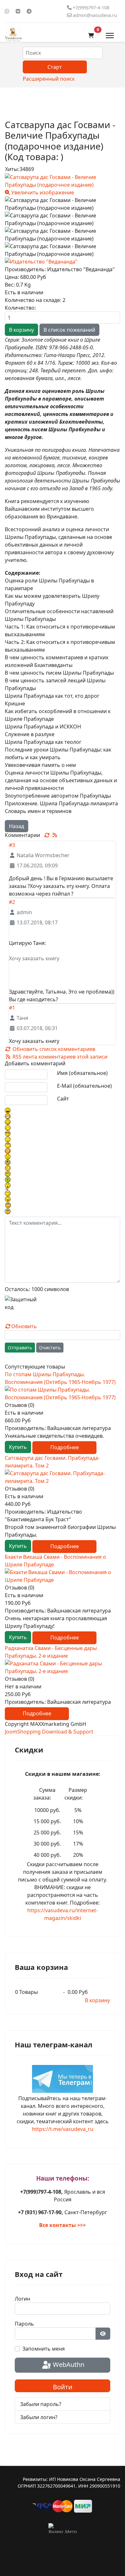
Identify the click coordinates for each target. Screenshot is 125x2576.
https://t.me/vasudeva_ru (63, 2129)
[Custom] (29, 11)
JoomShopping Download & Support (49, 1732)
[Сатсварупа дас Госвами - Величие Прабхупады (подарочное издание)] (63, 204)
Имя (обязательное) (82, 1073)
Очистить (50, 1348)
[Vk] (18, 11)
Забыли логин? (39, 2417)
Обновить (24, 1326)
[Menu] (110, 36)
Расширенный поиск (49, 79)
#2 (12, 902)
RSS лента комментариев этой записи (59, 1057)
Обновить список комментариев (53, 1049)
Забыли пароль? (41, 2404)
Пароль (24, 2324)
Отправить (20, 1348)
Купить (18, 1447)
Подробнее (65, 1447)
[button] (91, 36)
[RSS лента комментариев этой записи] (55, 835)
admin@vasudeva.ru (95, 15)
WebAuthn (68, 2365)
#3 (12, 845)
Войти (63, 2387)
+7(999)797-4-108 (91, 8)
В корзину (97, 2000)
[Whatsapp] (7, 11)
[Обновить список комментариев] (48, 835)
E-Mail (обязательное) (84, 1086)
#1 (12, 1008)
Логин (22, 2299)
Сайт (63, 1099)
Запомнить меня (44, 2349)
